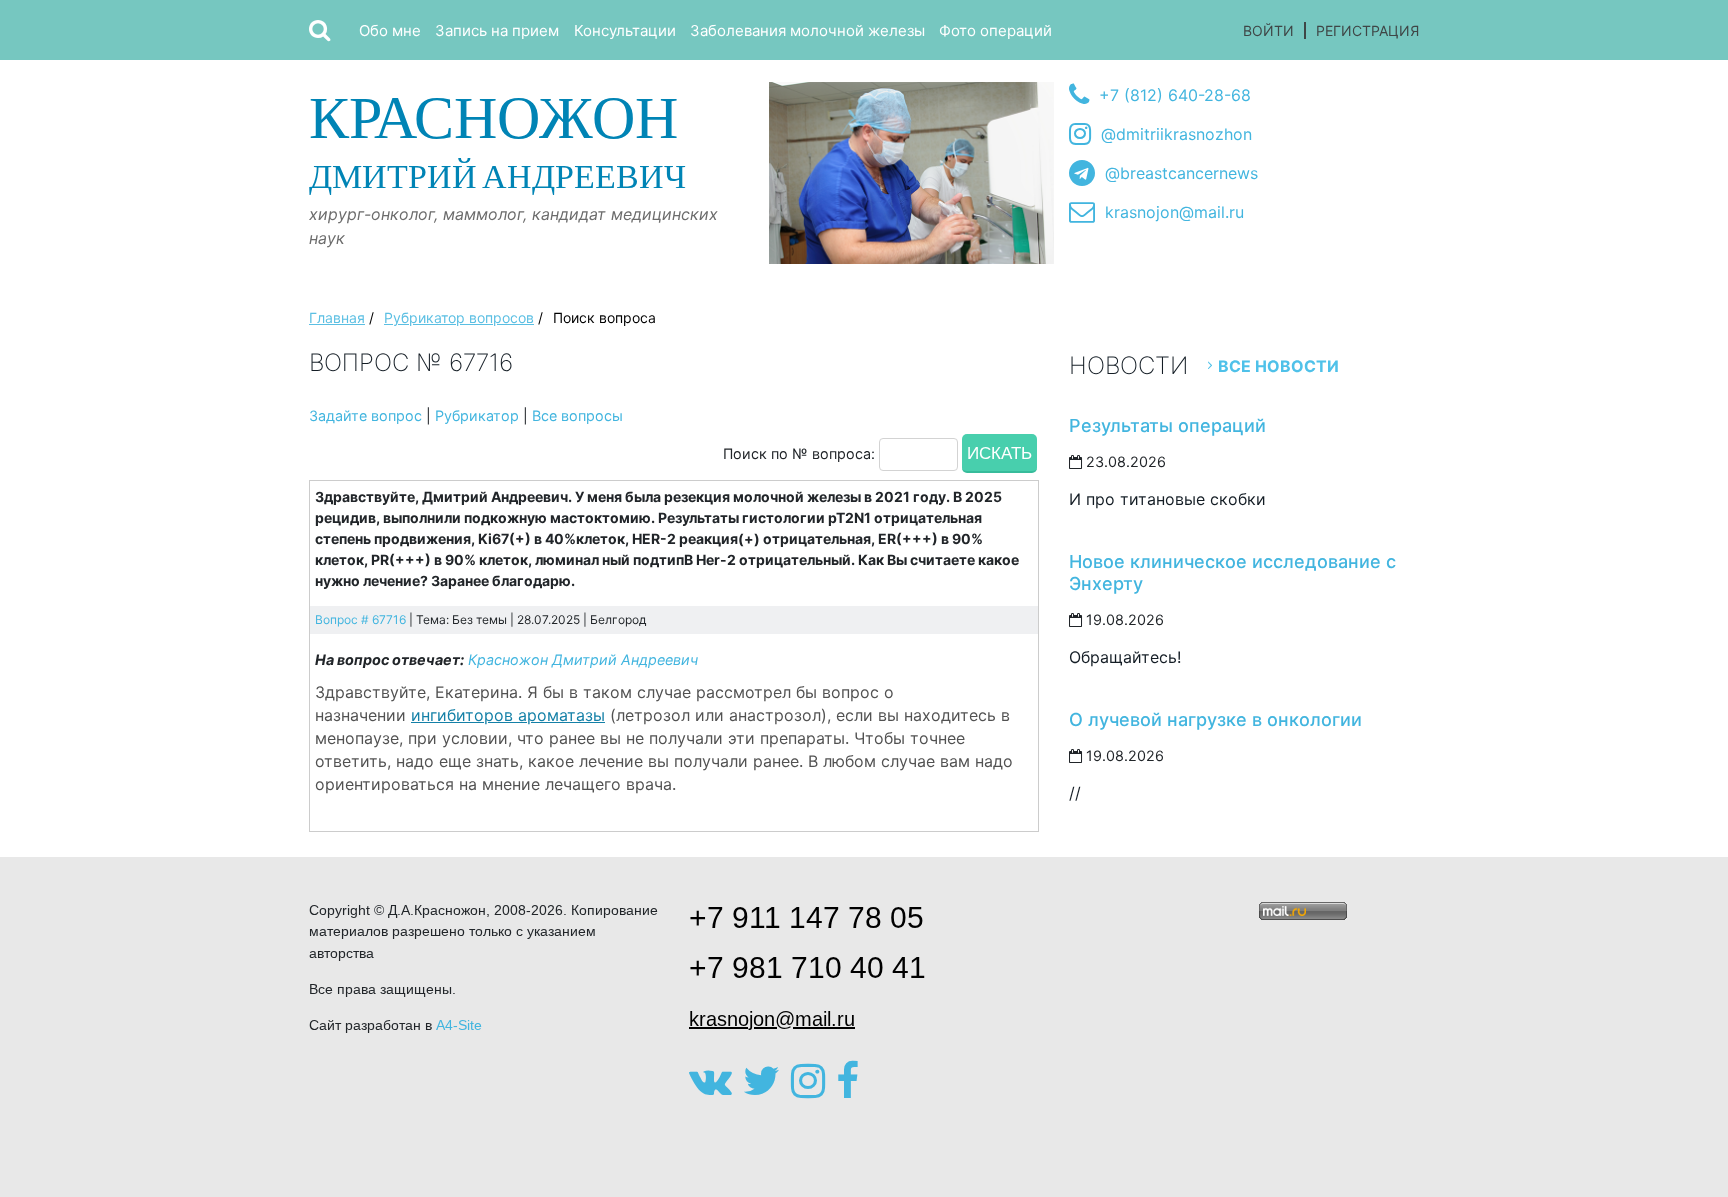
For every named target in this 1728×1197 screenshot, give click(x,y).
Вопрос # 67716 (360, 619)
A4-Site (459, 1025)
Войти (1268, 30)
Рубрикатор (477, 415)
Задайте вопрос (365, 415)
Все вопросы (577, 415)
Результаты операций (1167, 425)
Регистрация (1367, 30)
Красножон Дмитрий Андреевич (583, 659)
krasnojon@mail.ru (1174, 212)
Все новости (1278, 366)
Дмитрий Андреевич (497, 139)
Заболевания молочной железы (807, 30)
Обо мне (390, 30)
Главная (337, 317)
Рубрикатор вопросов (459, 317)
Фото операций (995, 30)
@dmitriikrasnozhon (1176, 134)
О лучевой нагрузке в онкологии (1215, 719)
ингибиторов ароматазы (508, 715)
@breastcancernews (1181, 173)
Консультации (625, 30)
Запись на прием (497, 30)
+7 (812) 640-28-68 (1175, 95)
